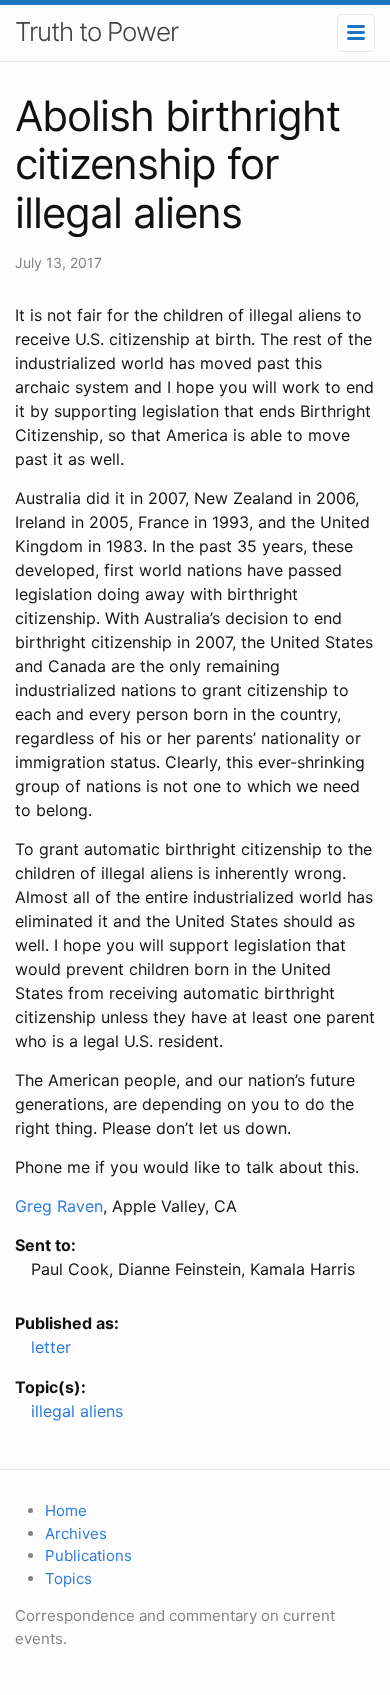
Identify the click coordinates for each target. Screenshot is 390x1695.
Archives (76, 1533)
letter (51, 1347)
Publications (88, 1555)
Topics (68, 1578)
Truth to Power (96, 31)
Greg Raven (59, 1206)
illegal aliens (77, 1411)
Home (66, 1510)
